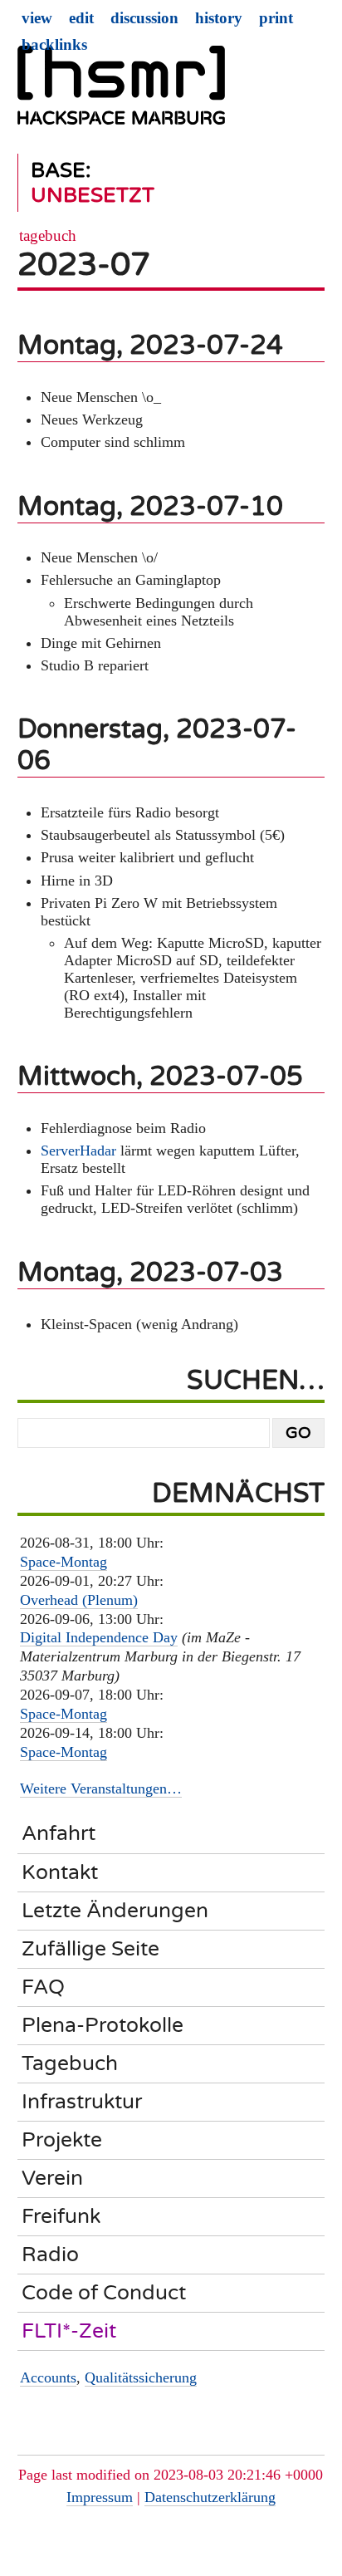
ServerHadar (78, 1151)
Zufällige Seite (90, 1949)
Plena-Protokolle (103, 2025)
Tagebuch (48, 236)
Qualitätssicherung (141, 2377)
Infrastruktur (82, 2102)
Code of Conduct (104, 2293)
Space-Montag (64, 1562)
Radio (50, 2255)
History (219, 18)
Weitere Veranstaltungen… (101, 1788)
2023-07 (84, 265)
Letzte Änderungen (115, 1911)
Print (276, 18)
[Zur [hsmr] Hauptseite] (121, 92)
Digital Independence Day (99, 1637)
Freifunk (61, 2216)
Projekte (62, 2140)
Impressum (100, 2497)
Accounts (48, 2377)
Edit (81, 18)
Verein (52, 2178)
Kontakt (60, 1872)
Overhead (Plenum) (79, 1600)
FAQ (43, 1987)
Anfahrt (59, 1833)
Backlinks (54, 44)
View (37, 18)
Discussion (144, 18)
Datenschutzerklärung (210, 2497)
